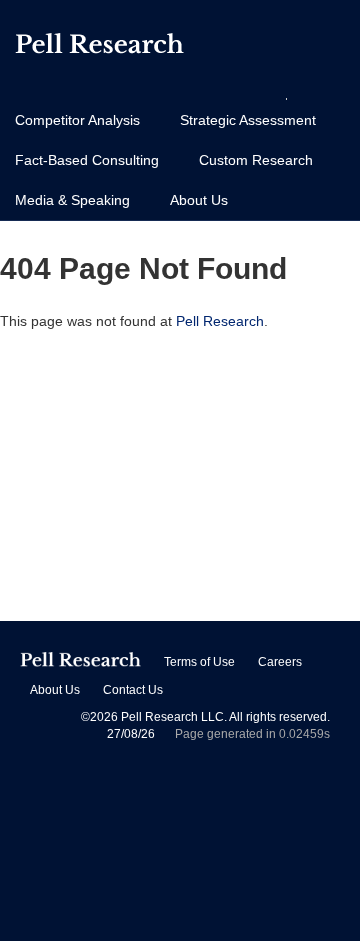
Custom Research (256, 160)
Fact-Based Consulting (87, 160)
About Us (199, 200)
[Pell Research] (99, 47)
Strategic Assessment (248, 120)
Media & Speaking (72, 200)
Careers (280, 662)
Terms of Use (199, 662)
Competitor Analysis (77, 120)
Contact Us (133, 690)
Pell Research (220, 321)
